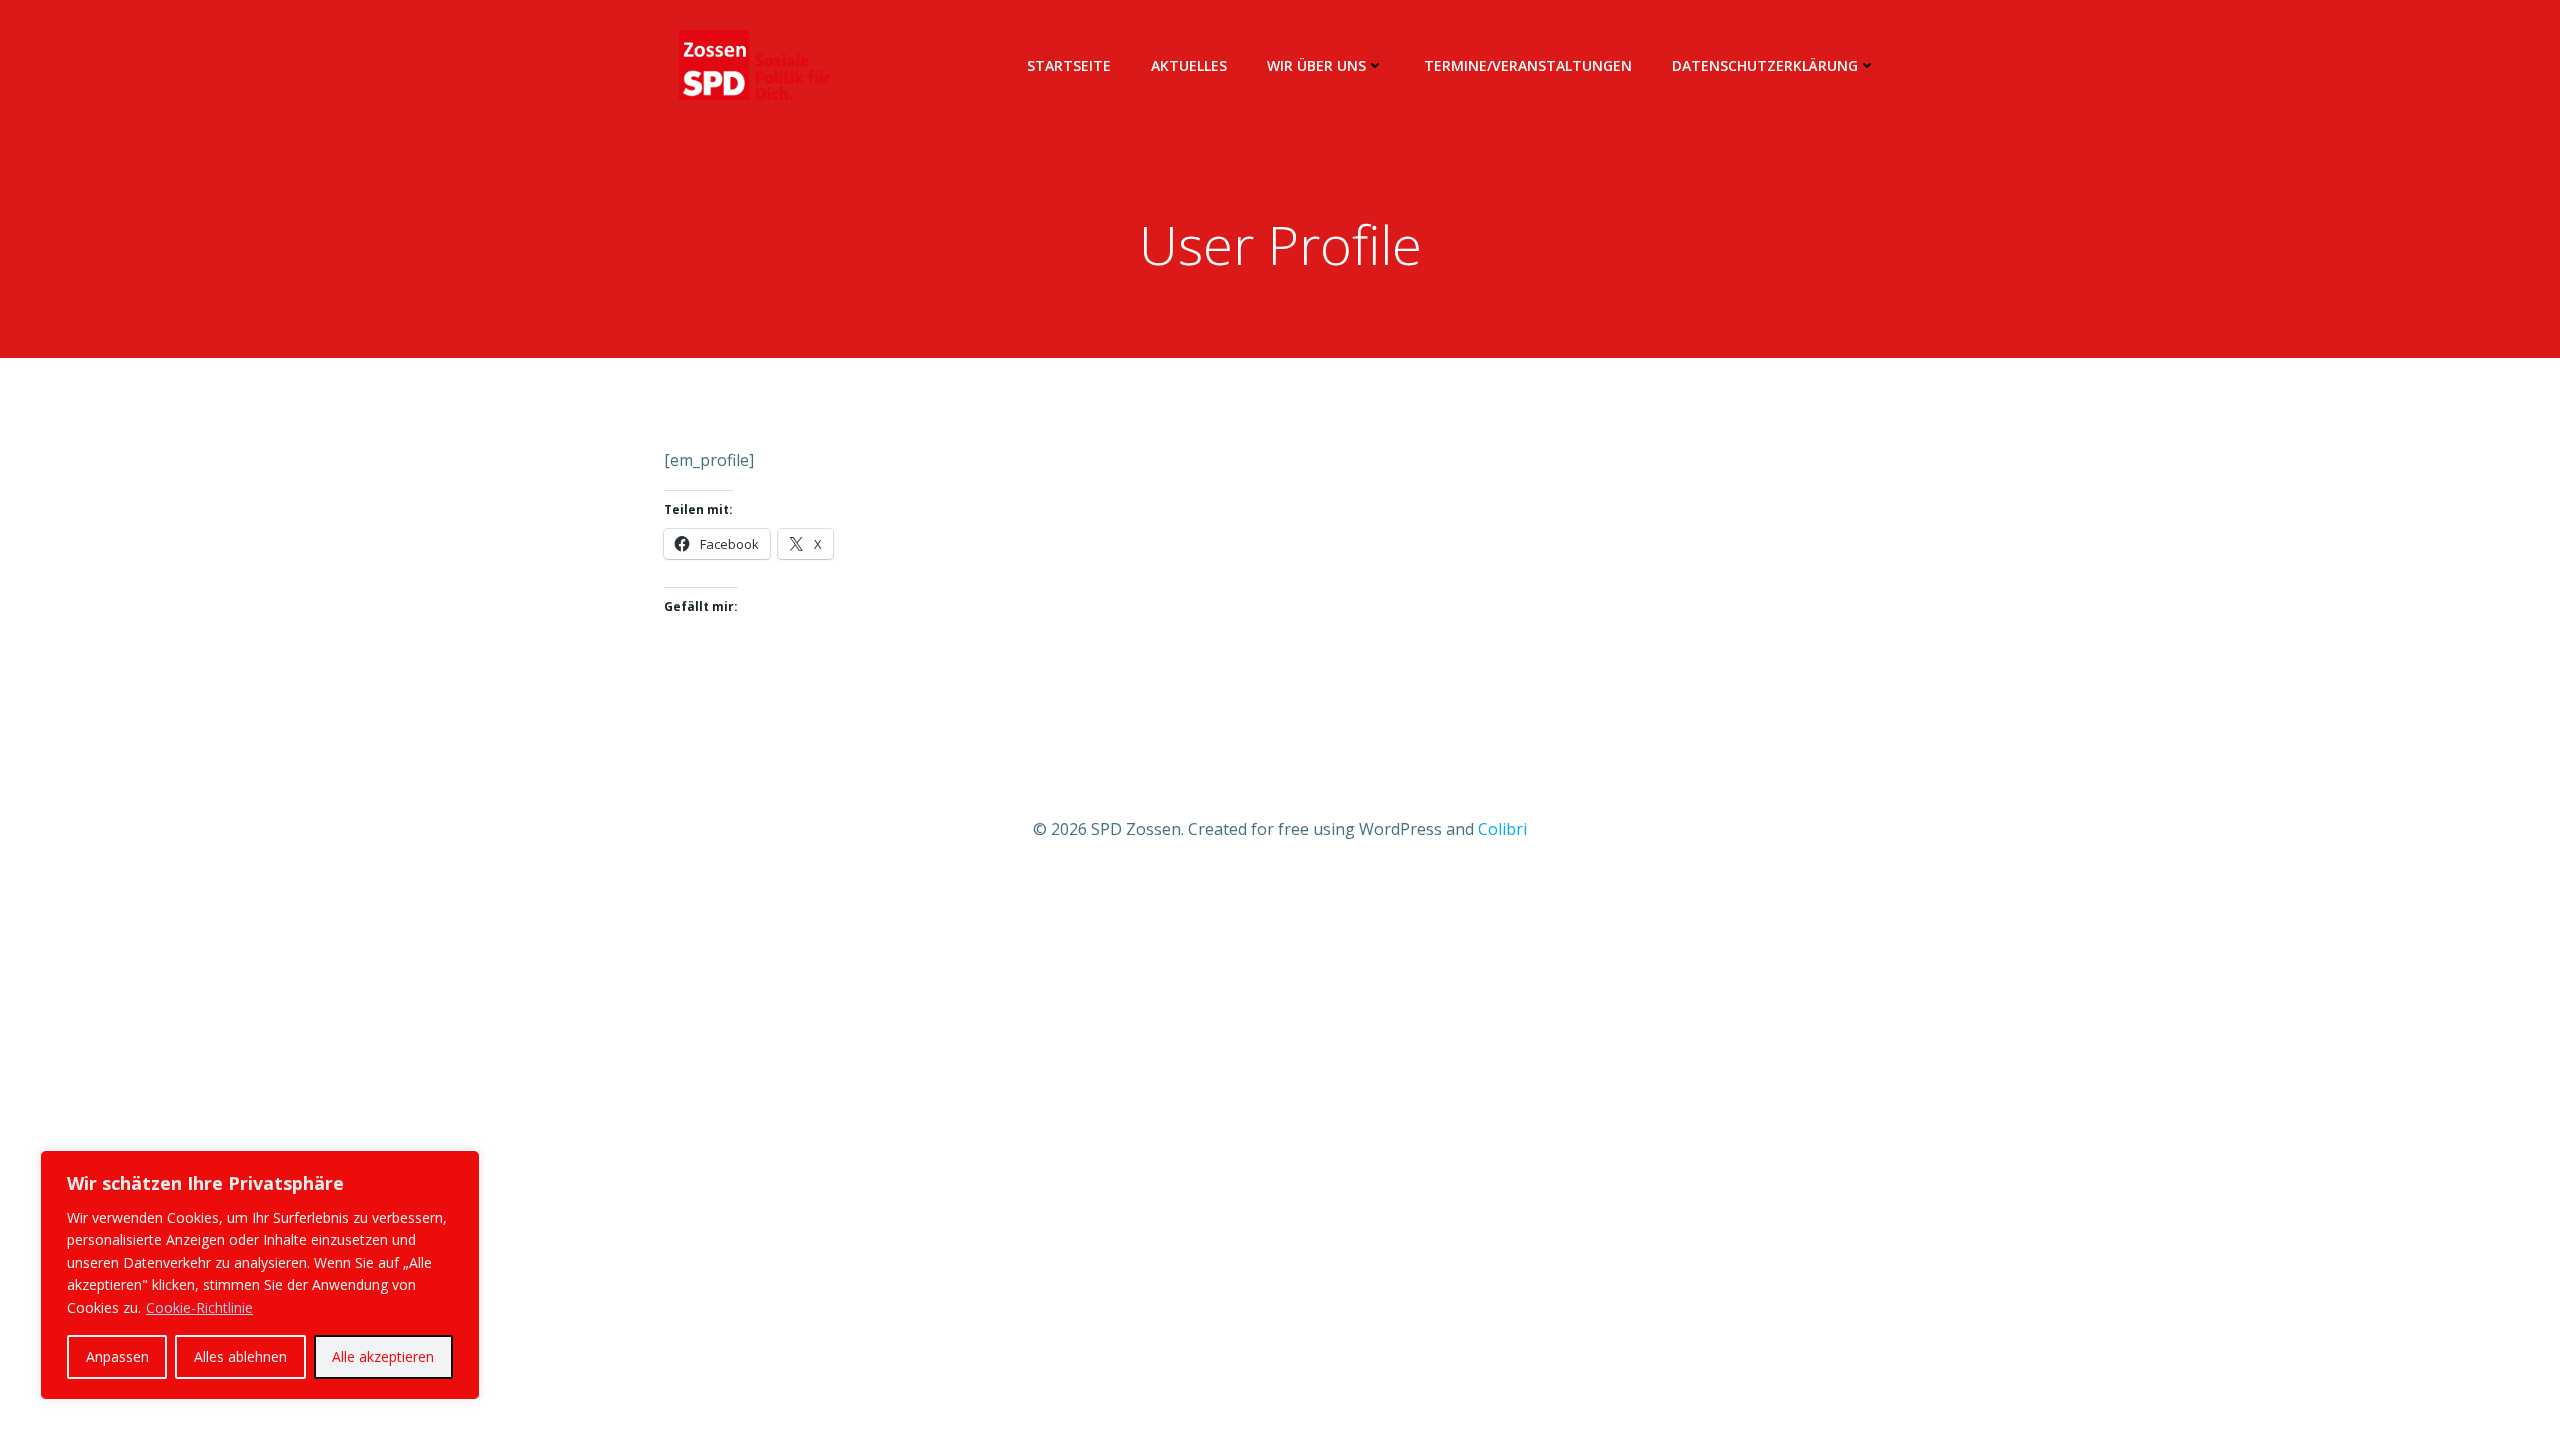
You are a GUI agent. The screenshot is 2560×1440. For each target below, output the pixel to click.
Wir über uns (1316, 65)
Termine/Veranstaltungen (1528, 65)
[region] (260, 1275)
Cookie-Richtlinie (199, 1307)
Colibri (1502, 829)
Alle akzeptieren (383, 1356)
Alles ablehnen (240, 1356)
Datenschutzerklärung (1765, 65)
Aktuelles (1189, 65)
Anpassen (117, 1356)
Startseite (1069, 65)
